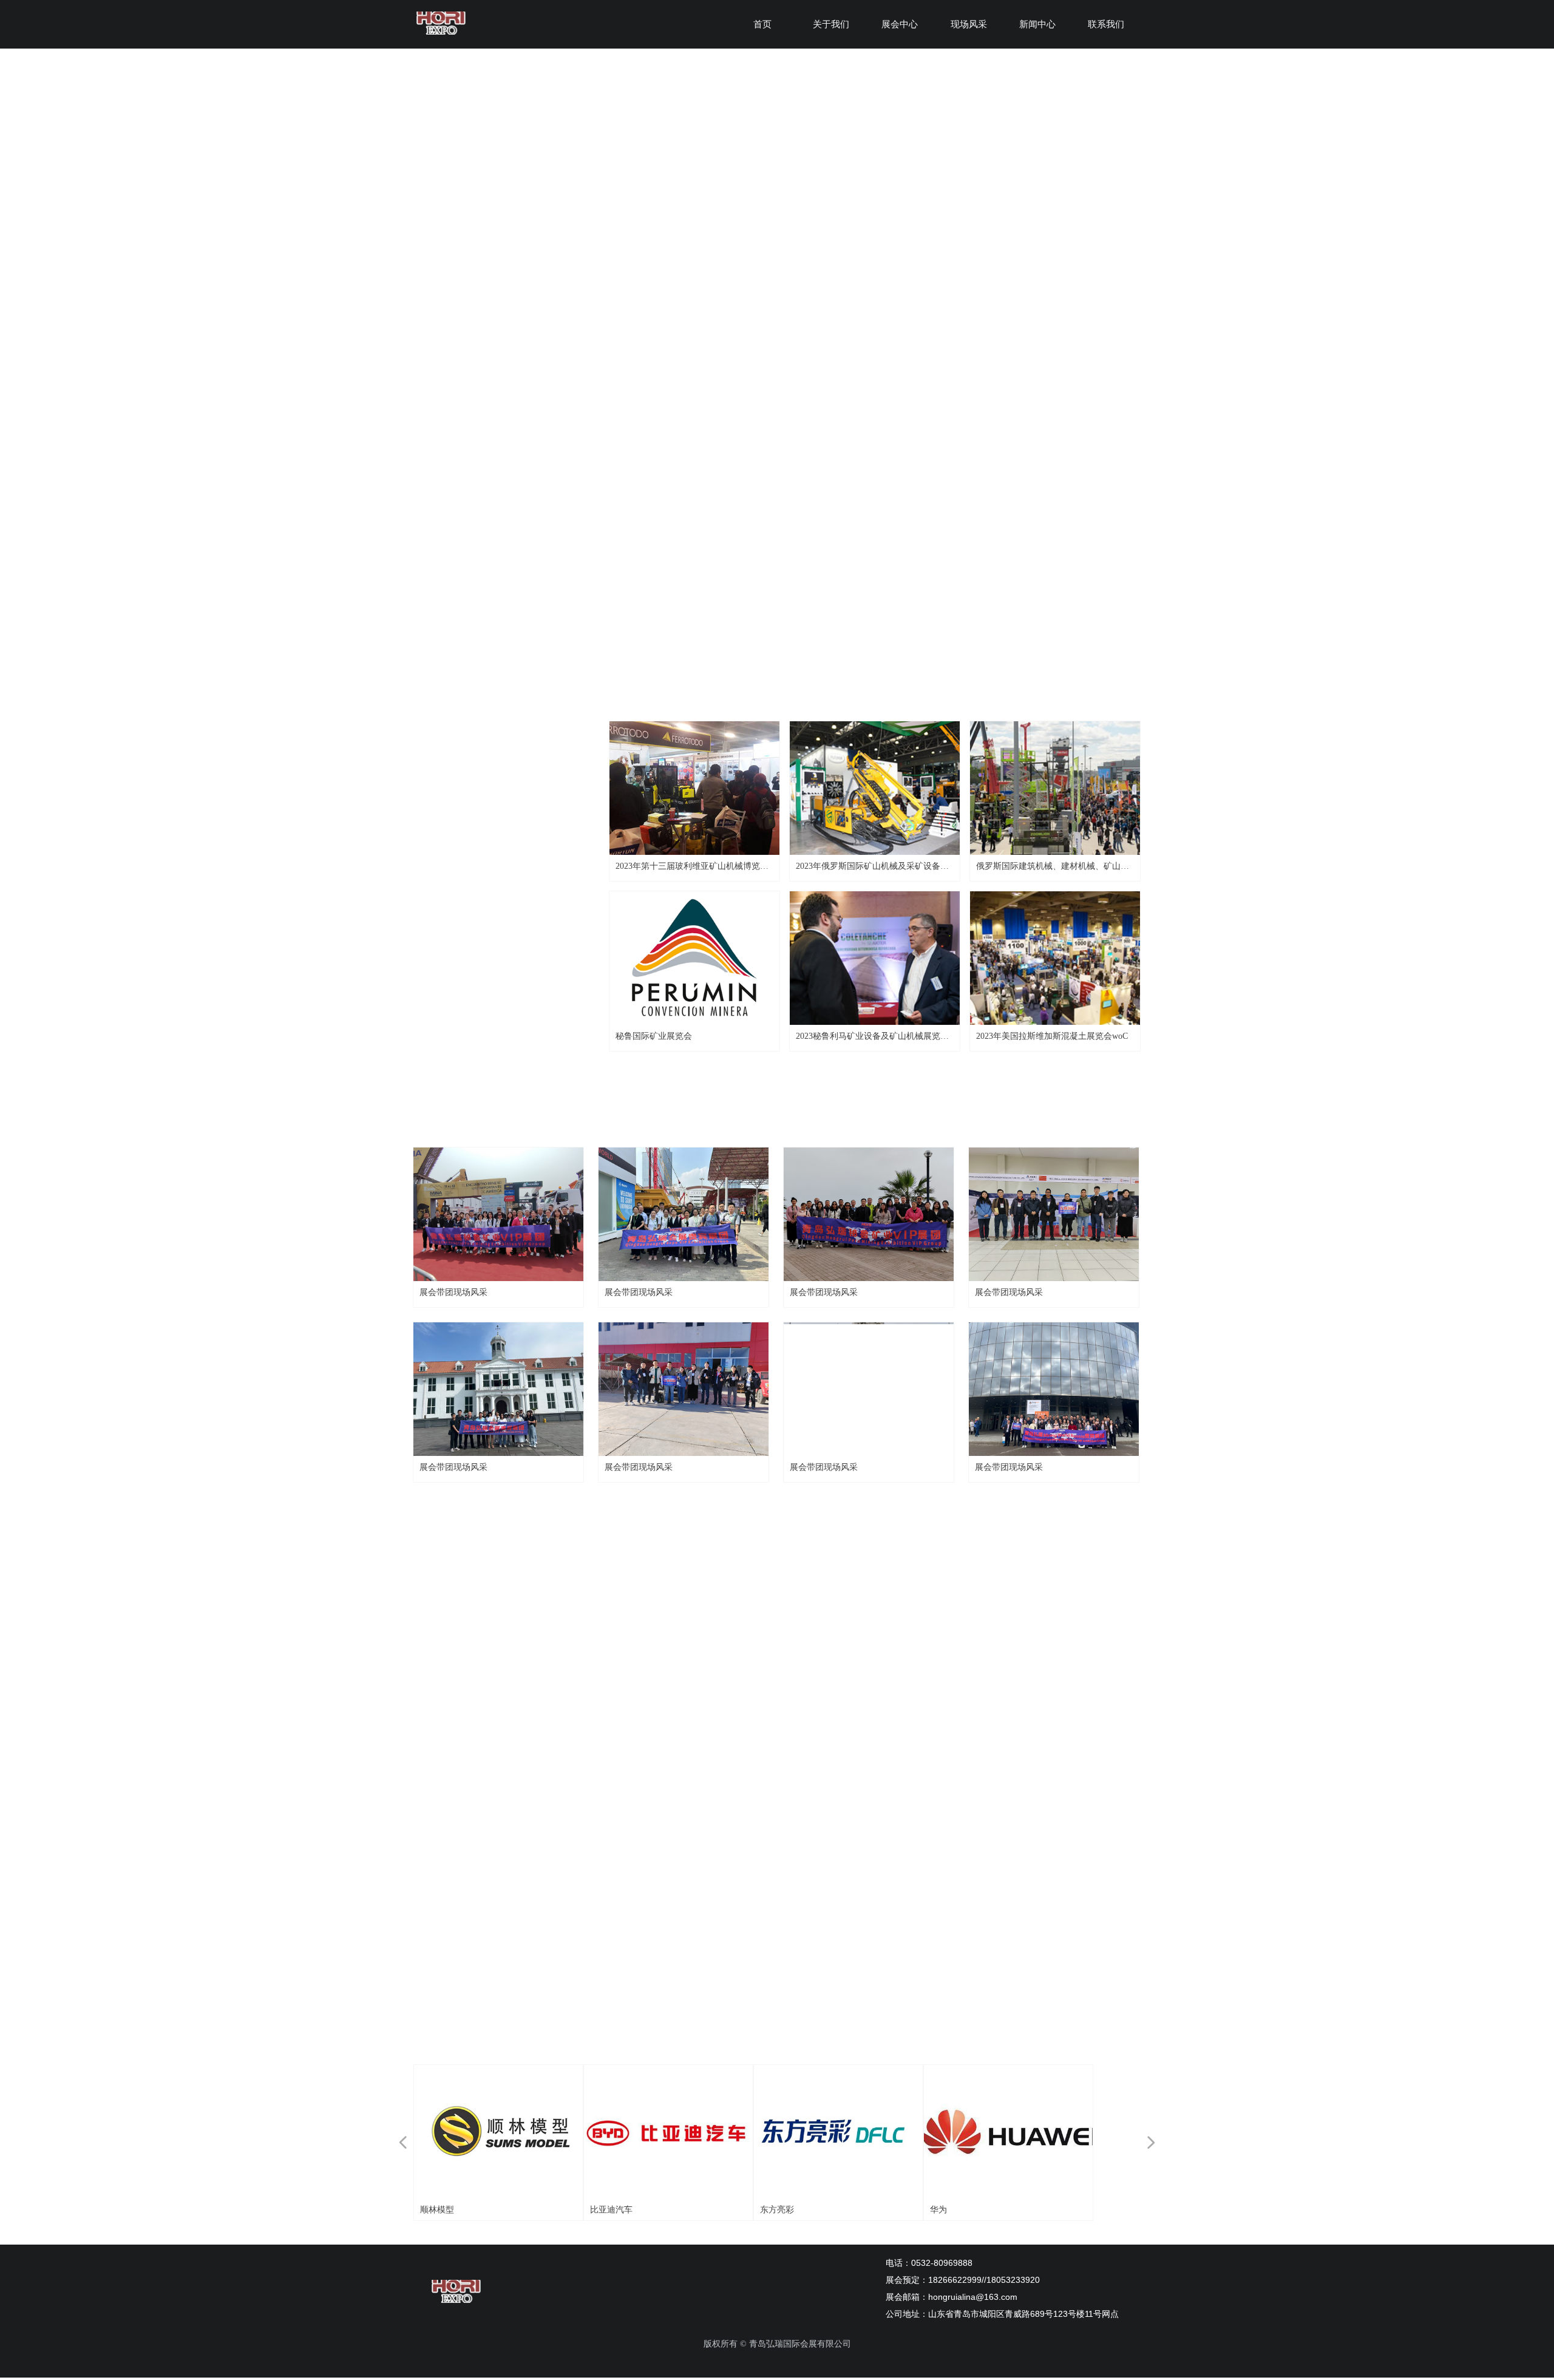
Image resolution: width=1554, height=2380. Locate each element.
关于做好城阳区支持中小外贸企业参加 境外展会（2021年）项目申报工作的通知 (1003, 1835)
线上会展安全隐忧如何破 (938, 1760)
